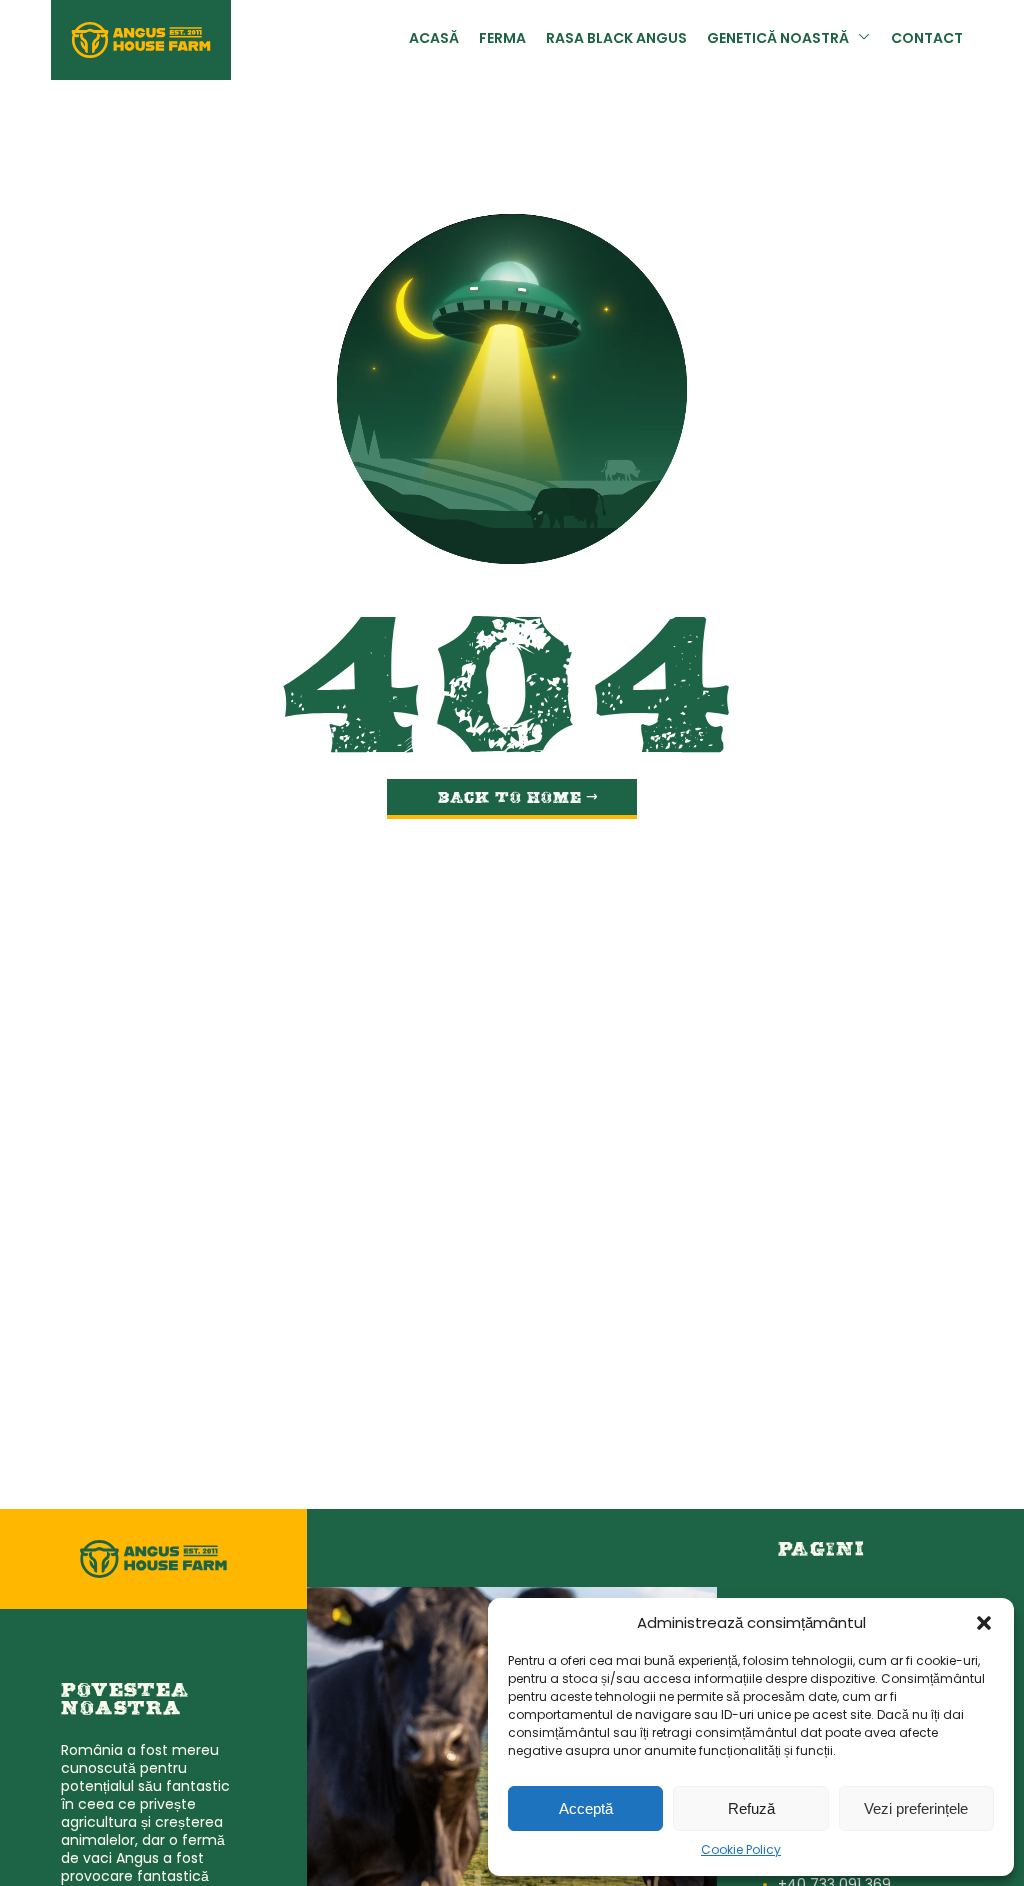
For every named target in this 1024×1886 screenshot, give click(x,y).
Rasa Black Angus (616, 39)
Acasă (434, 39)
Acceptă (586, 1808)
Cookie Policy (741, 1851)
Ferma (502, 39)
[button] (984, 1623)
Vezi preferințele (916, 1808)
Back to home (510, 799)
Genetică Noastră (778, 39)
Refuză (751, 1808)
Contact (927, 39)
